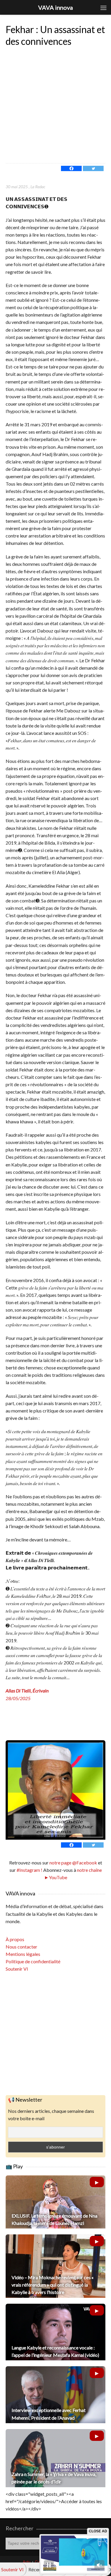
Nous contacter (21, 1947)
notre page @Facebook (73, 1863)
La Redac (38, 187)
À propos (15, 1939)
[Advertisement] (55, 105)
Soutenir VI (17, 1969)
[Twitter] (93, 168)
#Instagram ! (29, 1870)
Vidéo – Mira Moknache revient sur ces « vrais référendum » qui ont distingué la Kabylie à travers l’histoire (53, 2285)
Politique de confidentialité (33, 1961)
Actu (27, 2562)
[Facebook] (71, 168)
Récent (36, 2569)
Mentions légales (23, 1954)
